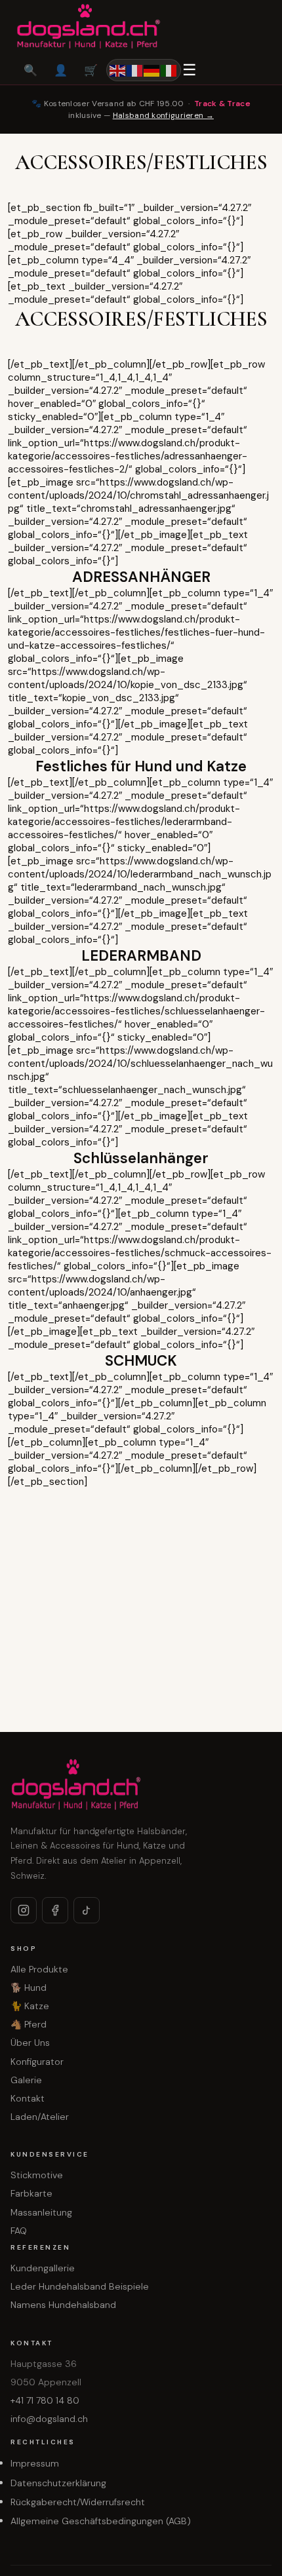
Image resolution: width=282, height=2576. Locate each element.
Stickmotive (37, 2175)
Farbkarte (31, 2193)
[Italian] (169, 70)
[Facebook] (55, 1910)
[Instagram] (24, 1910)
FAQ (19, 2231)
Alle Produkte (39, 1969)
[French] (135, 70)
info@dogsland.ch (49, 2419)
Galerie (26, 2080)
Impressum (35, 2463)
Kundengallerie (43, 2268)
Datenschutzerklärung (58, 2483)
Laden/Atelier (40, 2117)
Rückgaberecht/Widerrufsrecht (78, 2502)
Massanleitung (41, 2212)
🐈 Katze (30, 2006)
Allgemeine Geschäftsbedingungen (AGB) (101, 2521)
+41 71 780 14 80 (45, 2400)
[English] (118, 70)
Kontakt (28, 2098)
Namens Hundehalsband (63, 2305)
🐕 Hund (29, 1988)
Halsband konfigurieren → (163, 115)
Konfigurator (37, 2062)
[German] (152, 70)
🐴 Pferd (29, 2024)
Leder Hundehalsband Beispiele (80, 2286)
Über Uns (30, 2043)
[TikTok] (87, 1910)
